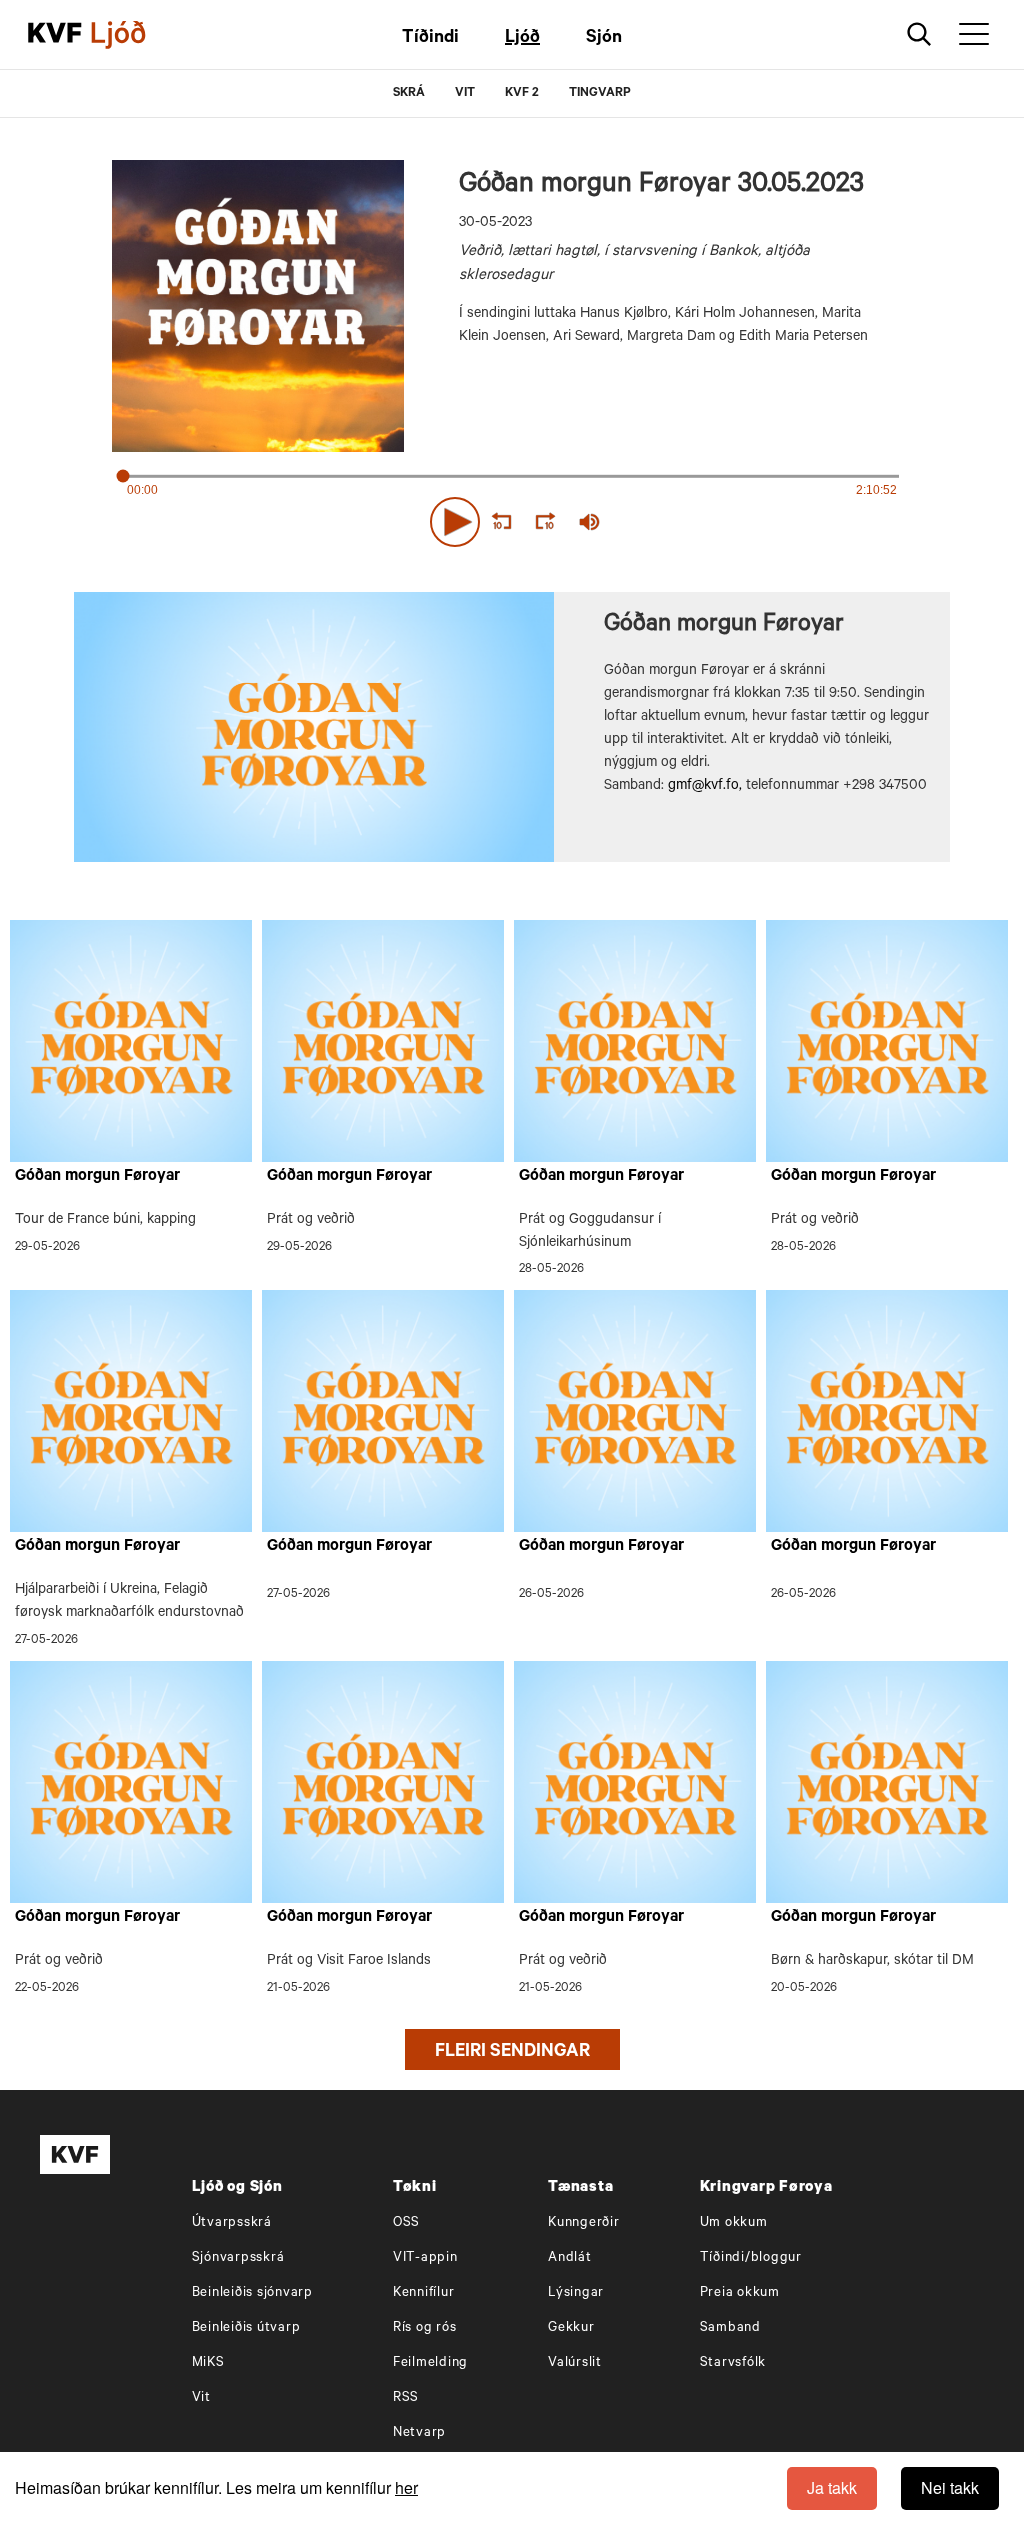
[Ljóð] (135, 35)
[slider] (682, 522)
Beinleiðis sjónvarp (252, 2293)
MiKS (208, 2363)
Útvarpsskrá (232, 2223)
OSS (406, 2223)
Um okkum (734, 2223)
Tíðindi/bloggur (751, 2258)
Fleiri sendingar (512, 2053)
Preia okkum (740, 2293)
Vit (201, 2398)
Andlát (570, 2258)
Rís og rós (425, 2328)
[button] (455, 522)
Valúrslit (575, 2363)
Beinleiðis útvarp (246, 2328)
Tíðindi (430, 39)
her (406, 2487)
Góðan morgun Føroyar (97, 1177)
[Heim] (55, 35)
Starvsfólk (733, 2363)
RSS (406, 2398)
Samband (730, 2328)
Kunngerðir (584, 2223)
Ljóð (522, 39)
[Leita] (919, 34)
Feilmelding (430, 2363)
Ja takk (832, 2487)
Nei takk (950, 2487)
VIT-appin (425, 2258)
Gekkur (571, 2328)
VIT (465, 94)
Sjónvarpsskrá (238, 2258)
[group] (590, 522)
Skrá (409, 94)
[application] (512, 518)
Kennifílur (424, 2293)
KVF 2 (522, 94)
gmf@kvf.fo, (705, 787)
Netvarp (419, 2433)
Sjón (604, 39)
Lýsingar (576, 2293)
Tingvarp (600, 94)
